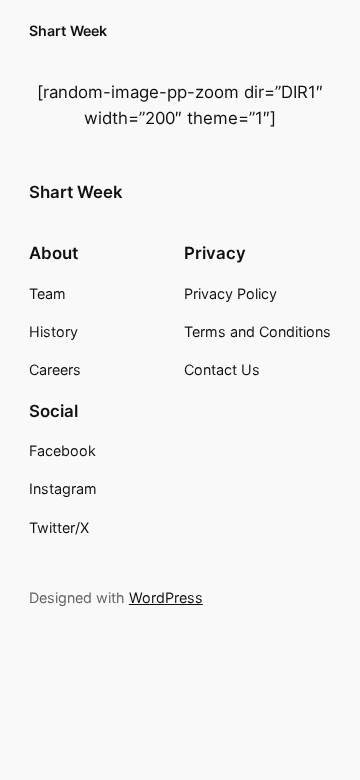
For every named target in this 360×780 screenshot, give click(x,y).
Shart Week (68, 30)
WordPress (166, 597)
